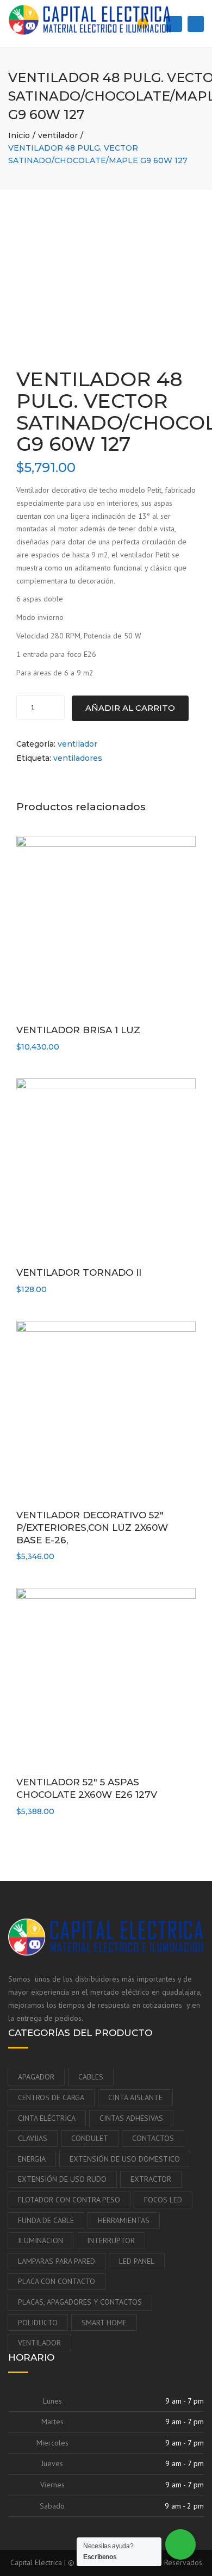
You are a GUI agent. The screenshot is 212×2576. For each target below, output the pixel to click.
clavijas (33, 2138)
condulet (90, 2138)
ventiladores (78, 758)
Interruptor (111, 2240)
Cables (91, 2077)
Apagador (36, 2077)
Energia (32, 2159)
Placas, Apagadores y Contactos (80, 2302)
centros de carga (51, 2097)
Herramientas (124, 2220)
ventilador (58, 135)
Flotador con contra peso (69, 2200)
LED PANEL (137, 2261)
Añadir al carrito (130, 708)
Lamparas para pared (57, 2261)
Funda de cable (46, 2220)
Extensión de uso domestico (125, 2159)
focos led (163, 2200)
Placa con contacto (57, 2281)
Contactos (153, 2138)
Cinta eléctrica (47, 2118)
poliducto (38, 2323)
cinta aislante (135, 2097)
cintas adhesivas (131, 2118)
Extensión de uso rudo (62, 2179)
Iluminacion (40, 2240)
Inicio (19, 135)
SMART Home (104, 2323)
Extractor (151, 2179)
